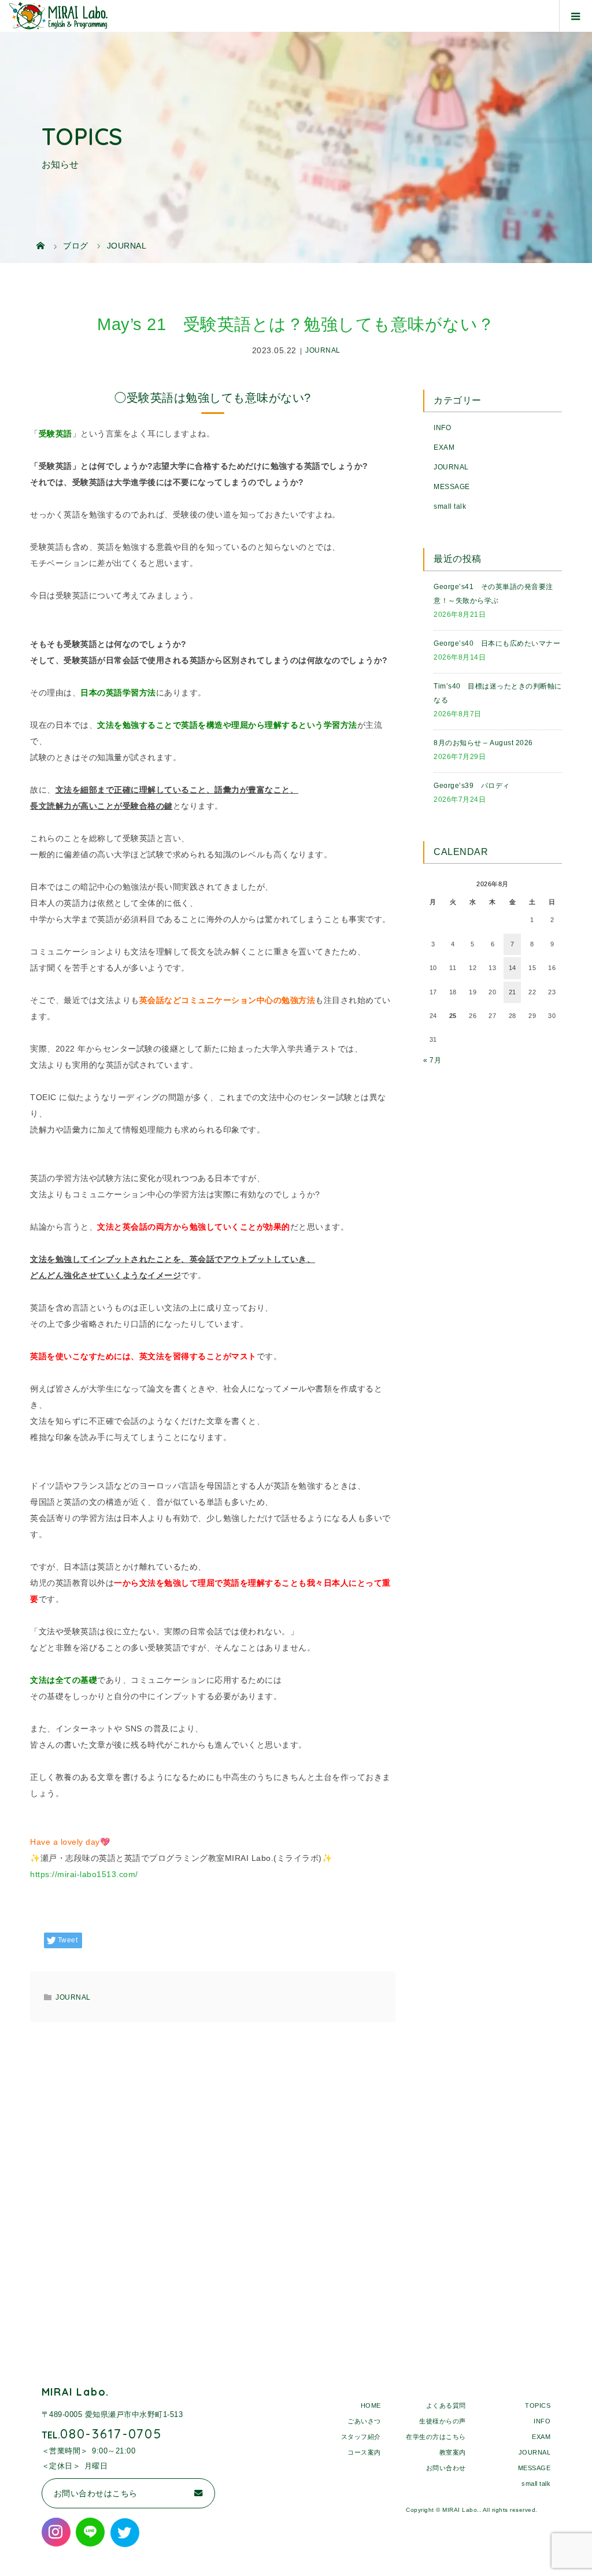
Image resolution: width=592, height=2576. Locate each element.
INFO (442, 428)
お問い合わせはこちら (96, 2493)
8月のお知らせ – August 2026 (483, 743)
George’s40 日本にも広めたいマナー (497, 643)
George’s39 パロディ (472, 786)
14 (513, 968)
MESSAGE (452, 487)
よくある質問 (446, 2405)
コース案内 (364, 2452)
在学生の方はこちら (436, 2437)
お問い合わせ (446, 2468)
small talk (450, 506)
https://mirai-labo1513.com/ (84, 1874)
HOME (371, 2405)
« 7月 (432, 1060)
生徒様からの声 (443, 2421)
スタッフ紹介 (361, 2437)
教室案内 (453, 2452)
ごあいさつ (364, 2421)
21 (513, 992)
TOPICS (538, 2405)
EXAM (444, 447)
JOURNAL (323, 351)
